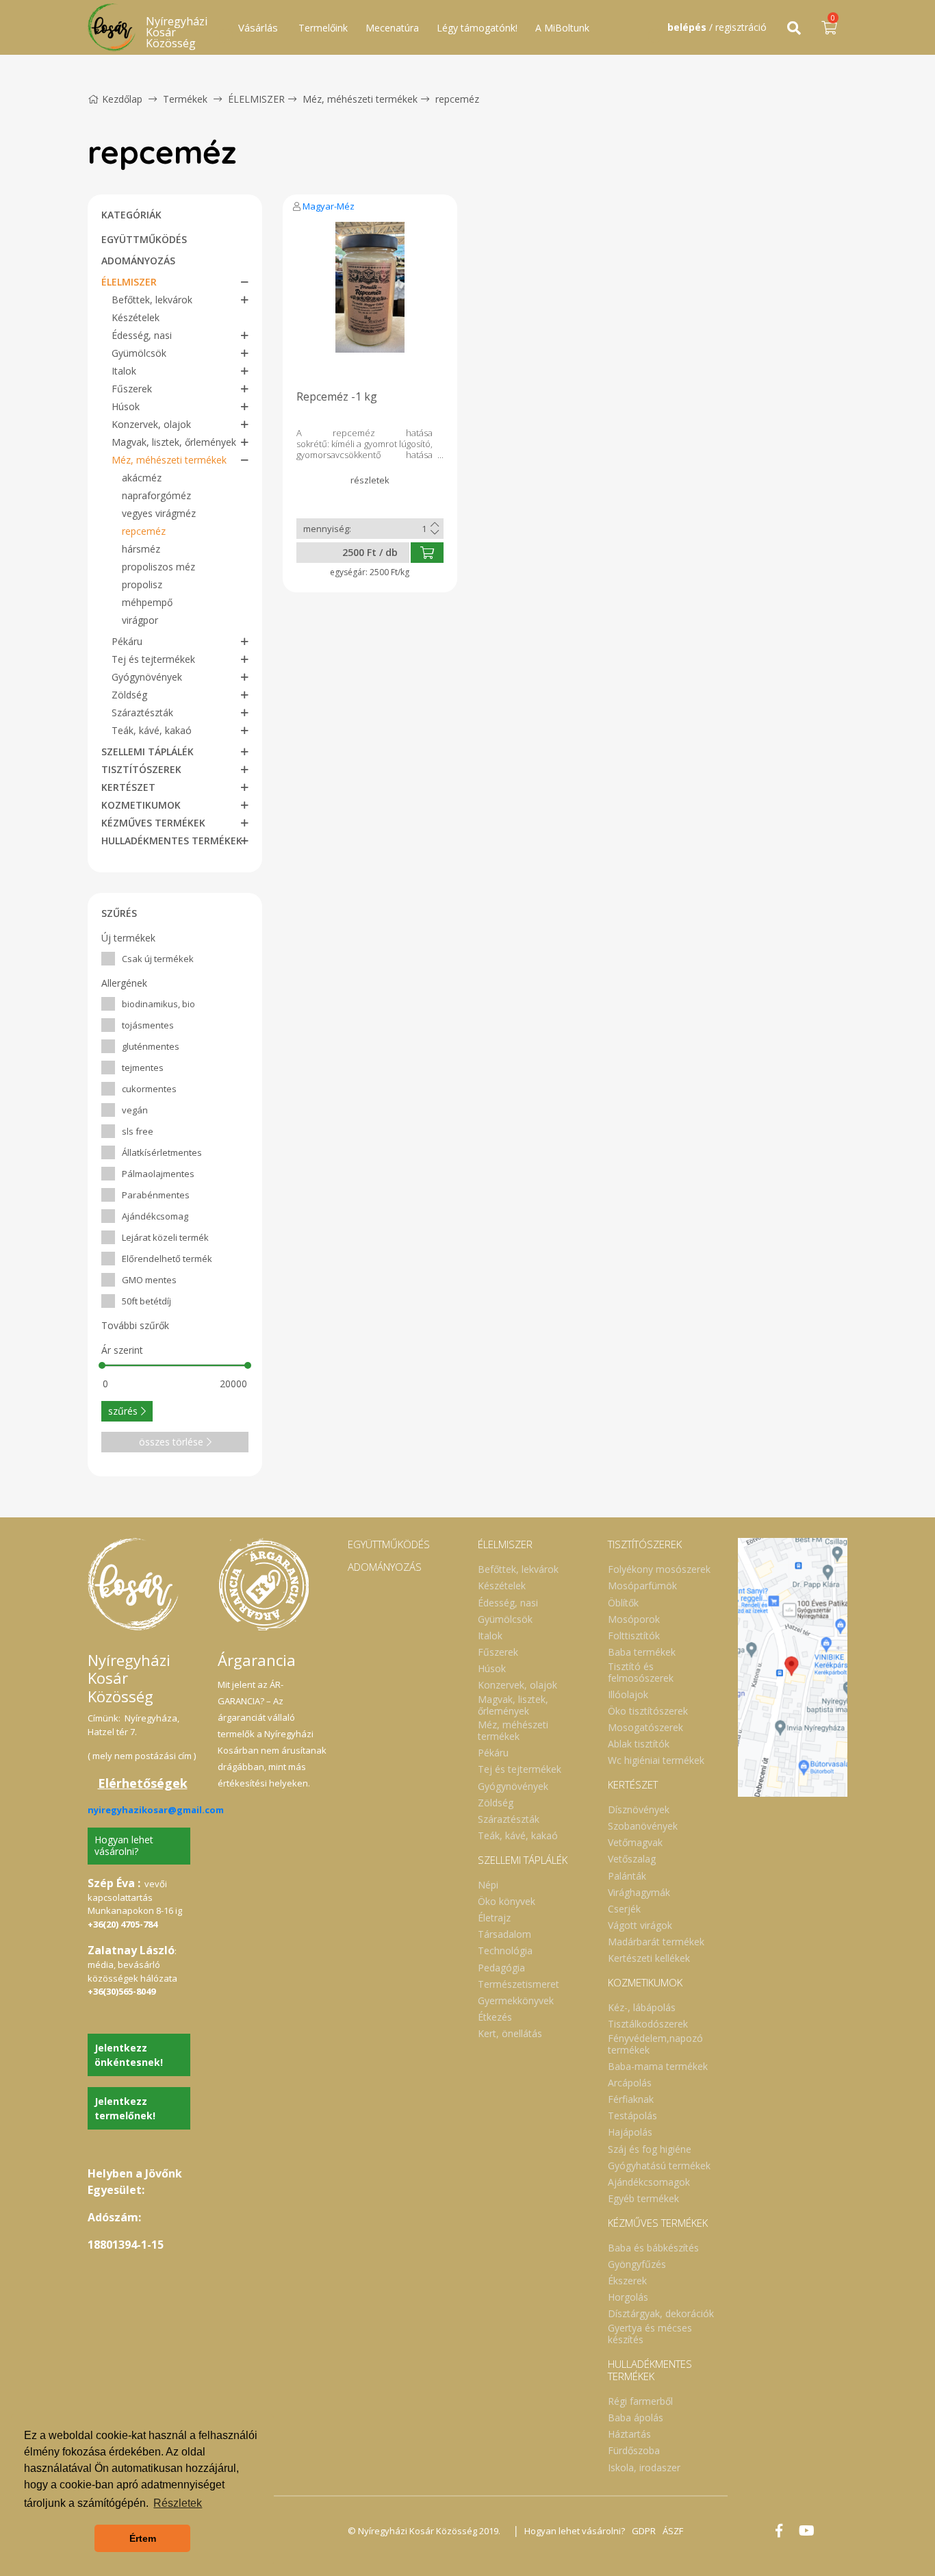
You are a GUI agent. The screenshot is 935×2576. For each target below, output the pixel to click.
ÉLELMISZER (256, 99)
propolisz (142, 584)
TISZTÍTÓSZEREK (141, 769)
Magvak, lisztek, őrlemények (174, 442)
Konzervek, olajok (151, 424)
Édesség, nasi (142, 335)
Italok (124, 371)
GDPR (644, 2531)
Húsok (126, 406)
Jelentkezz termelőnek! (125, 2108)
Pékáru (127, 641)
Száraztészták (142, 712)
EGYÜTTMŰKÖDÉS (144, 239)
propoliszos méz (158, 567)
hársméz (141, 549)
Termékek (185, 99)
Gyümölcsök (139, 353)
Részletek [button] (178, 2503)
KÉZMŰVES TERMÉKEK (153, 823)
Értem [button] (143, 2538)
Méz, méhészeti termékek (360, 99)
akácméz (142, 478)
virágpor (140, 620)
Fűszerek (132, 389)
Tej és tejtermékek (153, 659)
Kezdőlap (122, 99)
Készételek (136, 317)
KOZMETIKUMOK (141, 805)
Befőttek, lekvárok (152, 300)
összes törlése (171, 1442)
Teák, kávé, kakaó (152, 730)
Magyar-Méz (329, 206)
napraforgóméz (156, 495)
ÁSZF (673, 2531)
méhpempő (147, 602)
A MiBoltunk (562, 28)
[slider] (102, 1365)
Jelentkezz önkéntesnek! (129, 2055)
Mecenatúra (392, 28)
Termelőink (323, 28)
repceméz (457, 99)
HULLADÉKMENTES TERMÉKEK (172, 841)
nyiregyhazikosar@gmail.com (156, 1810)
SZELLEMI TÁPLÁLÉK (148, 752)
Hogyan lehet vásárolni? (124, 1845)
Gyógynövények (147, 677)
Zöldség (129, 695)
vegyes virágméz (159, 513)
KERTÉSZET (128, 787)
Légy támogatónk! (477, 28)
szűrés (123, 1411)
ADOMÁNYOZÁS (138, 261)
